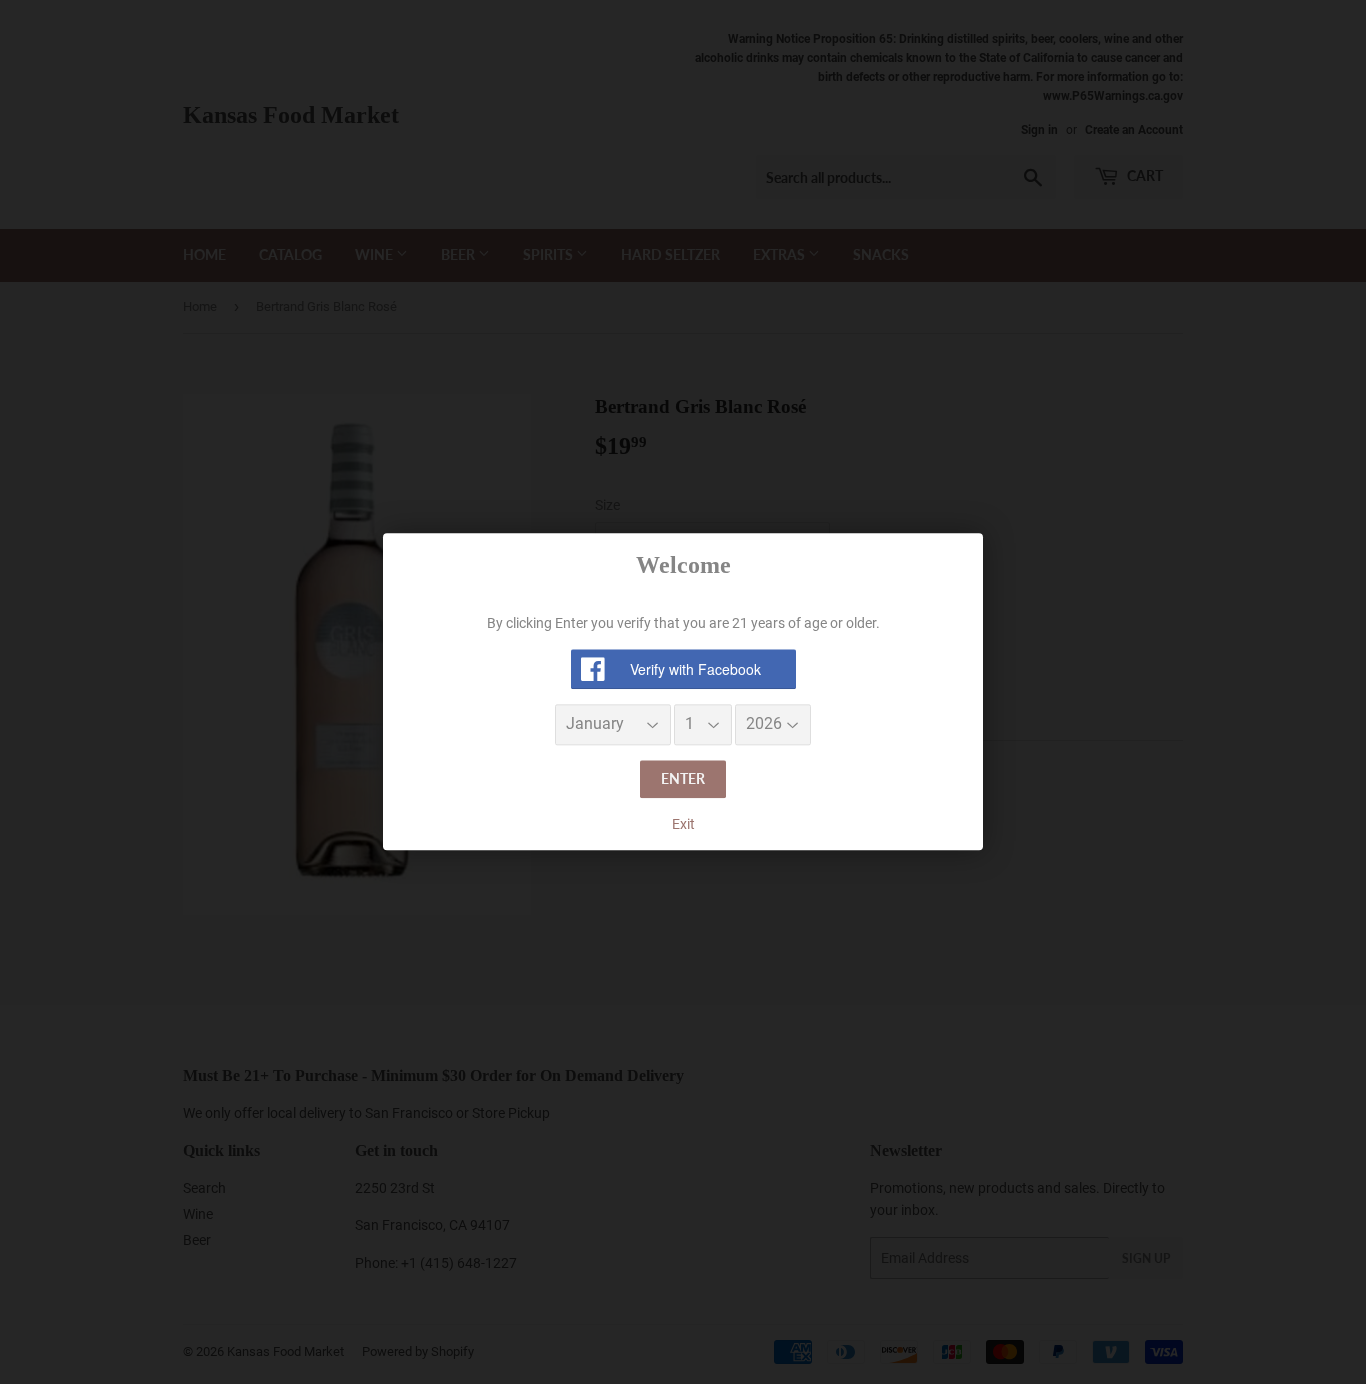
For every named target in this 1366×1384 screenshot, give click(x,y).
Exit (683, 824)
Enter (683, 778)
